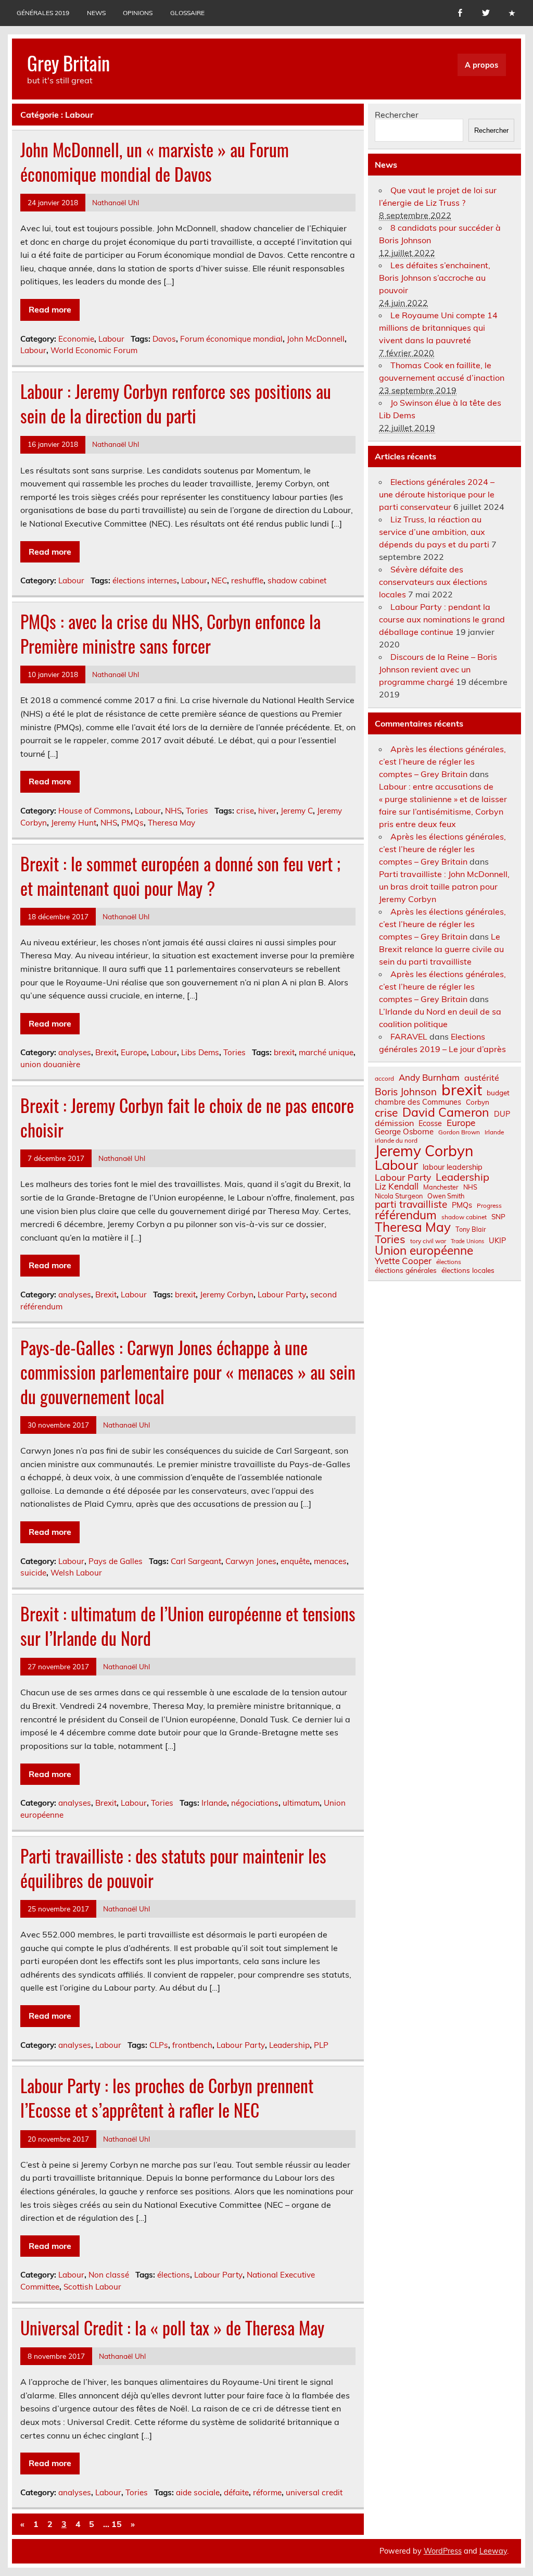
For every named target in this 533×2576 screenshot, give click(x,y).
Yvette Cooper (403, 1261)
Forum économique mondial (231, 339)
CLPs (159, 2045)
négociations (255, 1803)
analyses (75, 1052)
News (96, 13)
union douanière (50, 1064)
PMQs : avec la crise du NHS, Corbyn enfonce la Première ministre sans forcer (170, 634)
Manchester (441, 1187)
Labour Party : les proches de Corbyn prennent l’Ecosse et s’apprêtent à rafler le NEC (167, 2098)
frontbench (192, 2045)
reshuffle (247, 580)
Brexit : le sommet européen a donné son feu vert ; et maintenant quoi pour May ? (180, 876)
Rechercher (397, 115)
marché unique (326, 1052)
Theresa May (172, 823)
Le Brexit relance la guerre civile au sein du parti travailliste (441, 949)
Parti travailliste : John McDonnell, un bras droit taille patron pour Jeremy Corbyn (444, 886)
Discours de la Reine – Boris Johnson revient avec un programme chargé (438, 669)
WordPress (443, 2551)
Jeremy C (297, 811)
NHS (173, 811)
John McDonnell (316, 339)
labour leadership (453, 1167)
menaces (330, 1561)
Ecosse (430, 1123)
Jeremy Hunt (74, 823)
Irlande (214, 1803)
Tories (197, 811)
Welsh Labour (76, 1573)
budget (498, 1093)
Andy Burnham (429, 1078)
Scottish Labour (92, 2287)
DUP (502, 1114)
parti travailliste (411, 1204)
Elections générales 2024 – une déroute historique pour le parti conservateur (437, 494)
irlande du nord (396, 1141)
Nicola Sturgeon (399, 1196)
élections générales (406, 1270)
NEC (219, 580)
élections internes (145, 580)
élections (174, 2275)
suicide (33, 1573)
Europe (134, 1052)
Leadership (289, 2045)
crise (245, 811)
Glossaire (187, 13)
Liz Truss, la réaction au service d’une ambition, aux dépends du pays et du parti (434, 532)
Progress (489, 1206)
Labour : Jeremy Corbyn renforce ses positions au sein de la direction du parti (176, 403)
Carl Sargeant (196, 1561)
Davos (164, 339)
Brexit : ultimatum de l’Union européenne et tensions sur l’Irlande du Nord (188, 1626)
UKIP (497, 1241)
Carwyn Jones (251, 1561)
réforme (267, 2492)
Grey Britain (68, 63)
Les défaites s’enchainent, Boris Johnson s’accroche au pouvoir (435, 278)
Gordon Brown (459, 1132)
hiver (267, 811)
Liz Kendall (397, 1187)
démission (394, 1123)
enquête (295, 1561)
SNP (498, 1217)
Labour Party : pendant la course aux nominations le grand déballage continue (442, 619)
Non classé (109, 2275)
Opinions (138, 13)
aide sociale (198, 2492)
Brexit (106, 1052)
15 (117, 2524)
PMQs (132, 823)
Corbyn (478, 1102)
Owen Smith (446, 1196)
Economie (76, 339)
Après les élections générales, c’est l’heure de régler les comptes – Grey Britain (442, 761)
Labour (111, 339)
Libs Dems (200, 1052)
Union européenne (424, 1251)
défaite (236, 2492)
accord (384, 1079)
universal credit (314, 2492)
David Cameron (446, 1112)
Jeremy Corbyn (227, 1295)
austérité (482, 1078)
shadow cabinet (297, 580)
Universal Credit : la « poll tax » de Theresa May (172, 2328)
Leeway (493, 2551)
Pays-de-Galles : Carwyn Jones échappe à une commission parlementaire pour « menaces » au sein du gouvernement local (188, 1372)
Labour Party (282, 1295)
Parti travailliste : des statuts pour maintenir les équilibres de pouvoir (173, 1868)
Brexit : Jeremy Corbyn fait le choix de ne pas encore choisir (187, 1117)
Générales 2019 (43, 13)
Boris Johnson (406, 1092)
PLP (321, 2045)
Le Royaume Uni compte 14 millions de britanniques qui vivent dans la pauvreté (438, 328)
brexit (284, 1052)
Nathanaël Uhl (116, 202)
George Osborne (404, 1131)
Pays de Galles (116, 1561)
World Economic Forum (94, 350)
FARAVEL (409, 1036)
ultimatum (301, 1803)
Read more (50, 309)
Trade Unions (467, 1241)
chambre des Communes (418, 1102)
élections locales (468, 1270)
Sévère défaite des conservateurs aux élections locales (433, 582)
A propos (481, 65)
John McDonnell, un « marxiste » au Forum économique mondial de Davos (155, 162)
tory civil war (428, 1241)
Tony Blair (471, 1229)
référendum (406, 1215)
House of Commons (94, 811)
